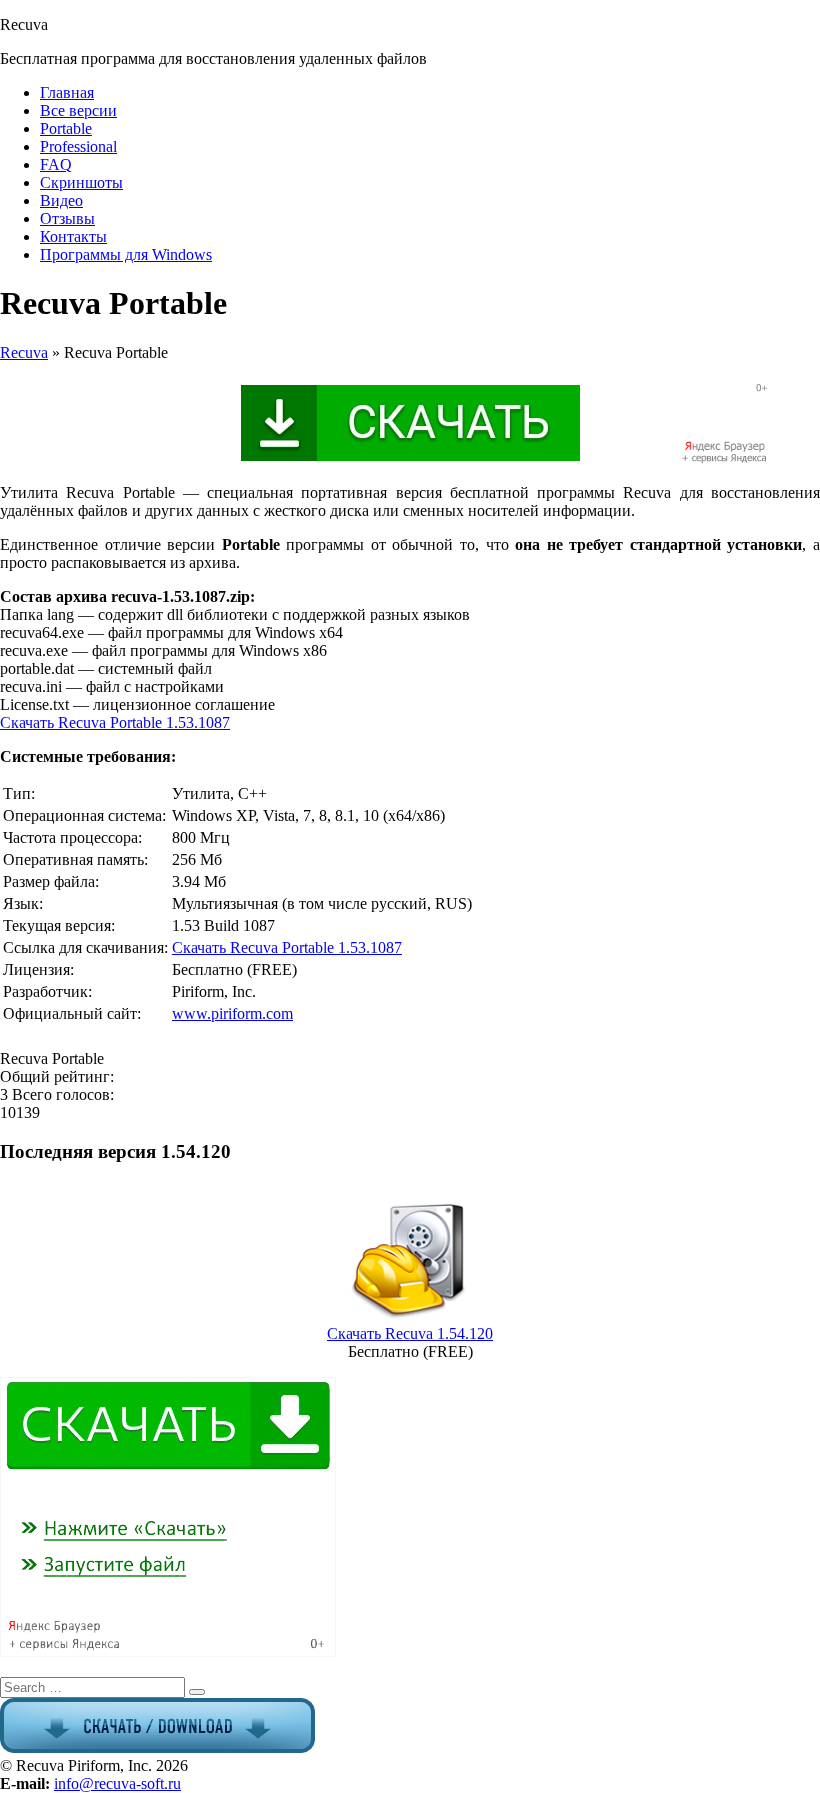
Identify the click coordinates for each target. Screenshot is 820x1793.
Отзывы (67, 218)
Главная (67, 92)
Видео (61, 200)
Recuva (24, 352)
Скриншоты (81, 182)
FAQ (56, 164)
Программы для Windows (126, 254)
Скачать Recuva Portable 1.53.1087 (115, 722)
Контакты (73, 236)
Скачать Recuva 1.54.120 (410, 1333)
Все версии (78, 110)
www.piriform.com (232, 1013)
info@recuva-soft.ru (117, 1783)
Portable (66, 128)
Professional (78, 146)
